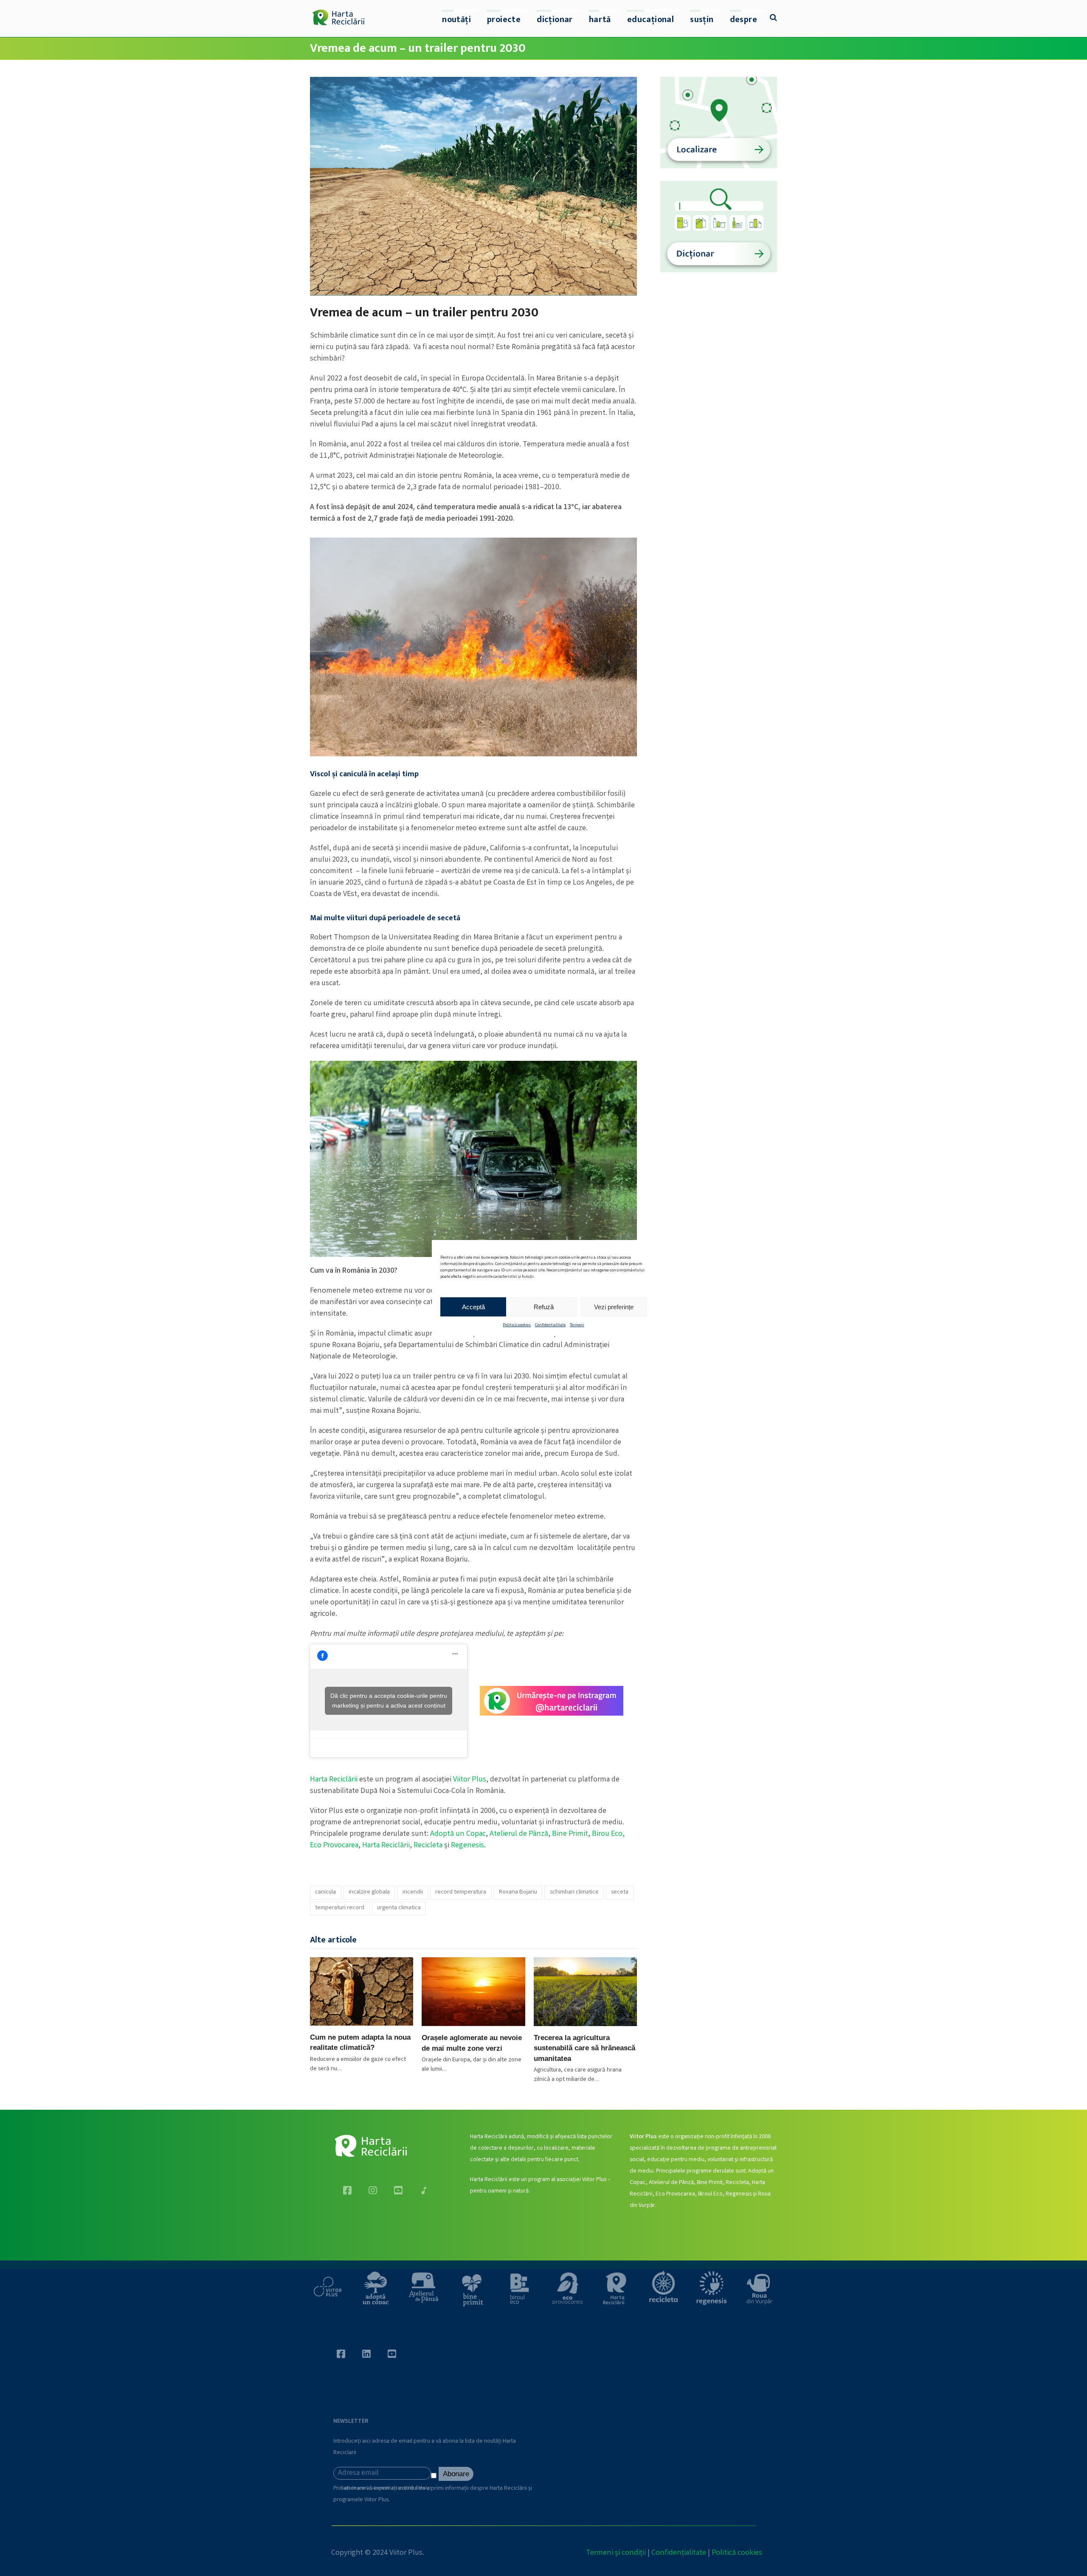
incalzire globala (369, 1892)
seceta (620, 1892)
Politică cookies (517, 1325)
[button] (773, 19)
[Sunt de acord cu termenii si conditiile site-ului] (435, 2477)
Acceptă (473, 1306)
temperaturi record (340, 1908)
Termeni (577, 1325)
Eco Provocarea (334, 1846)
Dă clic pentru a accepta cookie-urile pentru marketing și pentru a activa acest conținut (389, 1701)
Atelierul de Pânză (519, 1834)
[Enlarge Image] (473, 186)
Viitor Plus (470, 1780)
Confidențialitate (679, 2553)
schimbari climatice (574, 1892)
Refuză (544, 1306)
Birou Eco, (608, 1834)
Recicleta (428, 1846)
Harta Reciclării (334, 1780)
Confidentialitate (550, 1325)
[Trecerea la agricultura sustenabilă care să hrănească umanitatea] (585, 1992)
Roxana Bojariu (518, 1892)
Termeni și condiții (616, 2553)
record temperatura (461, 1892)
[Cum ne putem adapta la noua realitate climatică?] (362, 1991)
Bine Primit (570, 1834)
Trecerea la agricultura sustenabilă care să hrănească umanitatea (584, 2048)
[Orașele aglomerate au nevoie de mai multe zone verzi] (473, 1992)
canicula (325, 1892)
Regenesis (467, 1846)
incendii (413, 1892)
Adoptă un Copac (458, 1834)
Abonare (456, 2474)
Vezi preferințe (614, 1306)
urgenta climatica (399, 1908)
